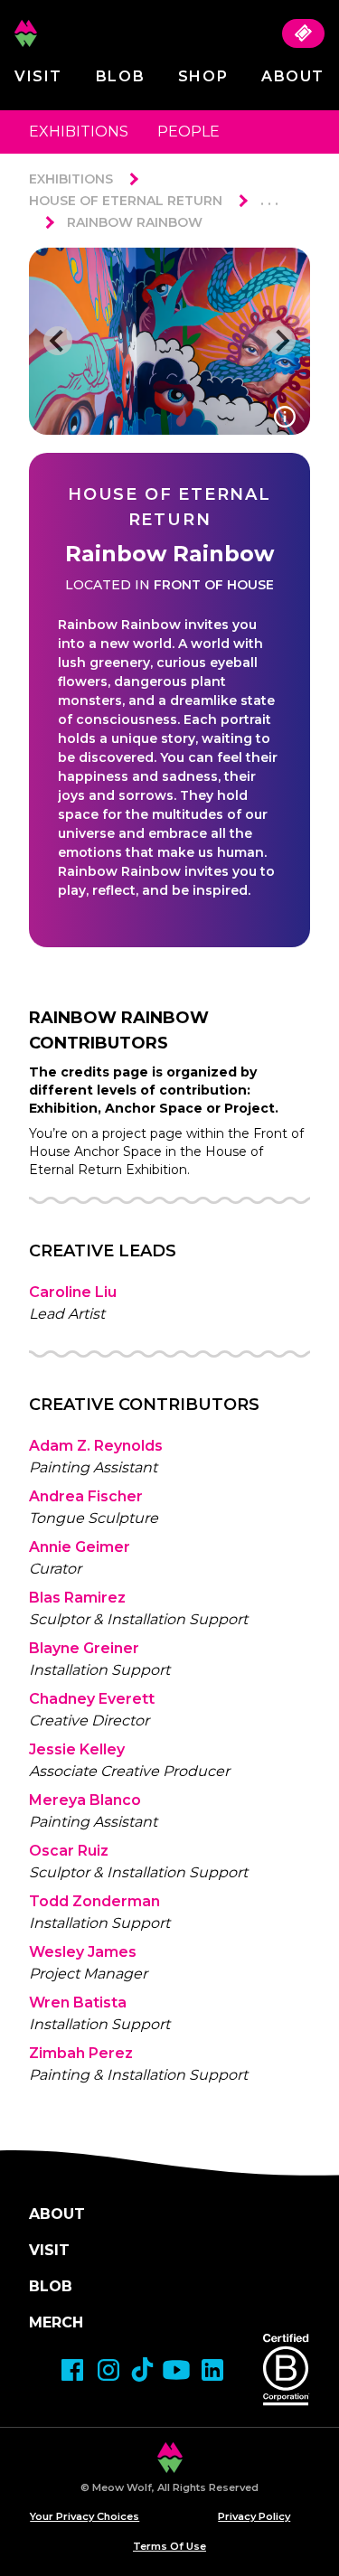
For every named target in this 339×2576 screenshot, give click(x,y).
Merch (56, 2322)
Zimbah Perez (81, 2053)
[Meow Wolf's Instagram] (108, 2370)
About (293, 76)
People (188, 132)
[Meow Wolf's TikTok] (142, 2369)
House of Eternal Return (126, 201)
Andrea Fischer (86, 1496)
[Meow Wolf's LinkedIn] (212, 2370)
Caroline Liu (73, 1292)
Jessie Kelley (77, 1749)
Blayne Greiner (84, 1648)
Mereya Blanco (85, 1800)
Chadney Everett (92, 1699)
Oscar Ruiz (69, 1851)
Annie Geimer (80, 1547)
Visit (38, 76)
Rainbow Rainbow (135, 222)
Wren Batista (78, 2003)
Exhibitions (79, 132)
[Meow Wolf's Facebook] (72, 2370)
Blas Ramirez (77, 1598)
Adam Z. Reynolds (96, 1446)
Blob (120, 76)
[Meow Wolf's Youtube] (176, 2370)
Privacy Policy (254, 2516)
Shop (203, 76)
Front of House (214, 585)
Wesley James (83, 1952)
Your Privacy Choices (85, 2516)
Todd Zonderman (94, 1901)
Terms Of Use (169, 2546)
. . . (269, 200)
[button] (58, 341)
